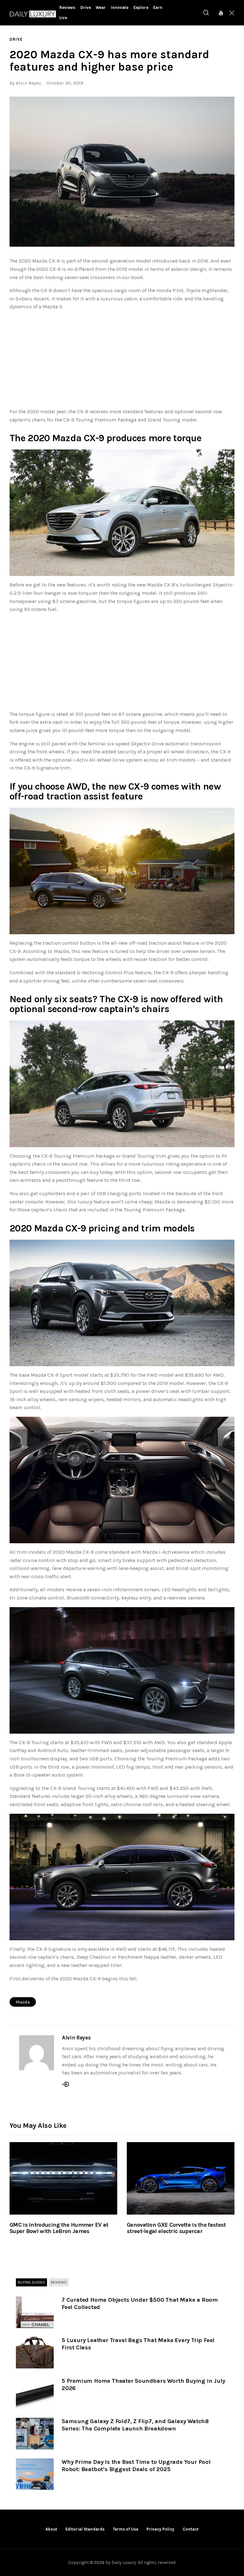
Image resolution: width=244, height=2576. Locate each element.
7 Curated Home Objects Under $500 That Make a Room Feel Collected (140, 2303)
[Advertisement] (122, 360)
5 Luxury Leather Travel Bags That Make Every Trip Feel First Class (138, 2344)
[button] (122, 172)
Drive (16, 39)
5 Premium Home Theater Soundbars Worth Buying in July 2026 (143, 2384)
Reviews (59, 2282)
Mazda (23, 2002)
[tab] (31, 2283)
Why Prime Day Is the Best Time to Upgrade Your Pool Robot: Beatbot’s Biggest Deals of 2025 (136, 2466)
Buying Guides (31, 2282)
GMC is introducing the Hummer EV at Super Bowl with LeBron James (59, 2228)
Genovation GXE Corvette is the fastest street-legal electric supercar (176, 2228)
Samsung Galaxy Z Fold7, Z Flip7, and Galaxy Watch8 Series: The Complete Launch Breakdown (135, 2425)
